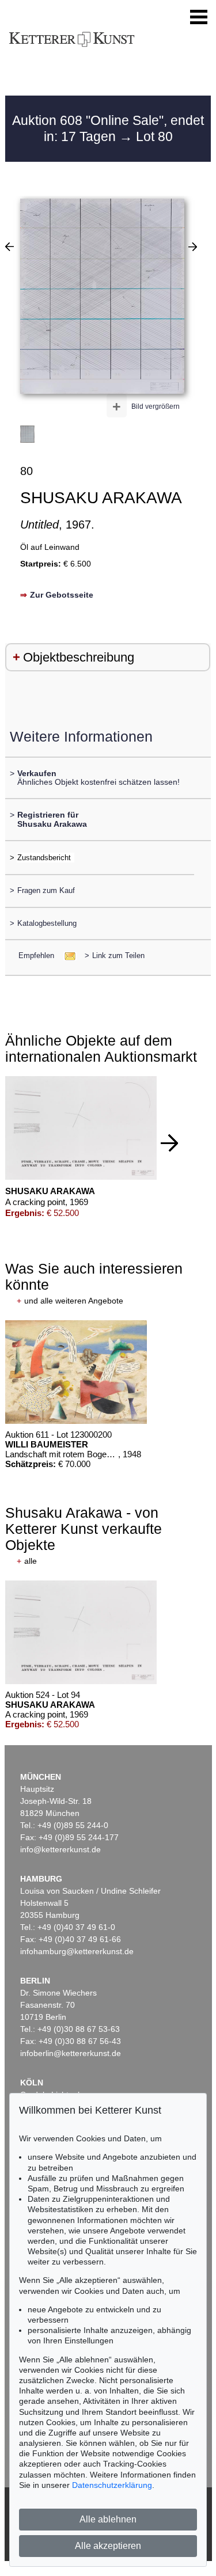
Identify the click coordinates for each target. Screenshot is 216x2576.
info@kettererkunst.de (60, 1849)
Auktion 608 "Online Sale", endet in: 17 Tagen (108, 128)
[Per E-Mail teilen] (67, 955)
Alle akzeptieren (108, 2546)
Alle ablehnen (108, 2519)
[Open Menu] (199, 17)
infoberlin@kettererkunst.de (71, 2053)
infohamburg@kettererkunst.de (77, 1951)
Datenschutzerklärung (112, 2485)
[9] (193, 246)
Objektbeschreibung (79, 657)
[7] (10, 246)
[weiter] (169, 1143)
